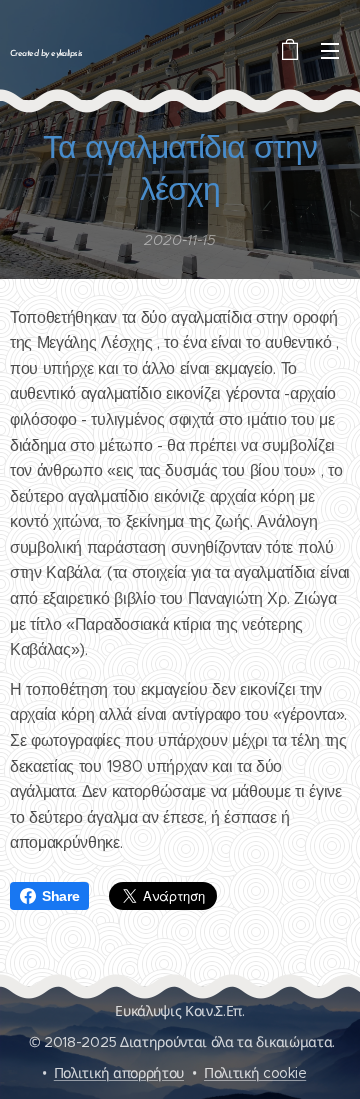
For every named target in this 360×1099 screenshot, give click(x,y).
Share (60, 896)
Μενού (330, 50)
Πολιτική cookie (255, 1073)
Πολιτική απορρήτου (119, 1073)
